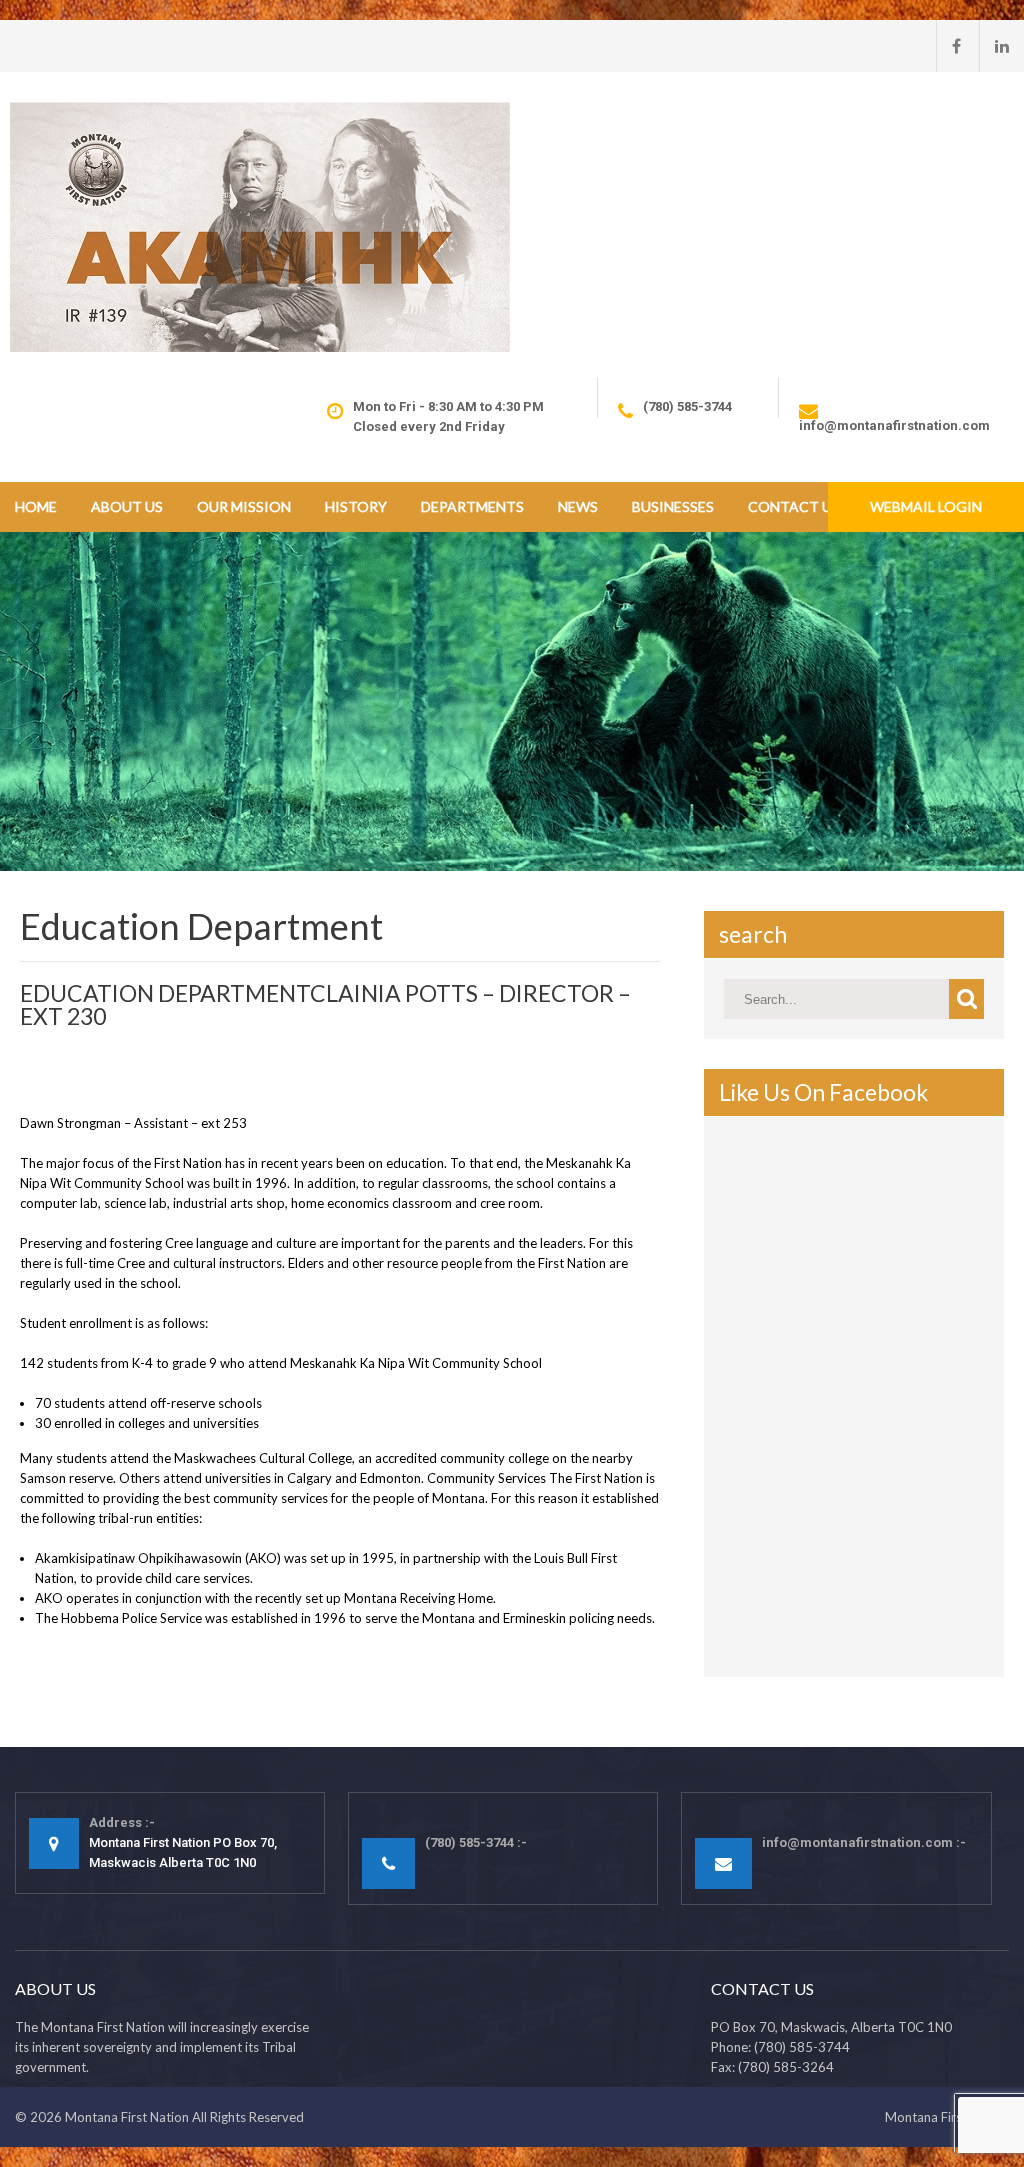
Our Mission (244, 506)
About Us (127, 506)
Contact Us (794, 506)
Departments (472, 506)
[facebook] (948, 46)
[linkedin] (994, 46)
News (578, 506)
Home (36, 506)
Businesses (673, 506)
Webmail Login (926, 506)
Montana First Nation (127, 2117)
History (356, 506)
